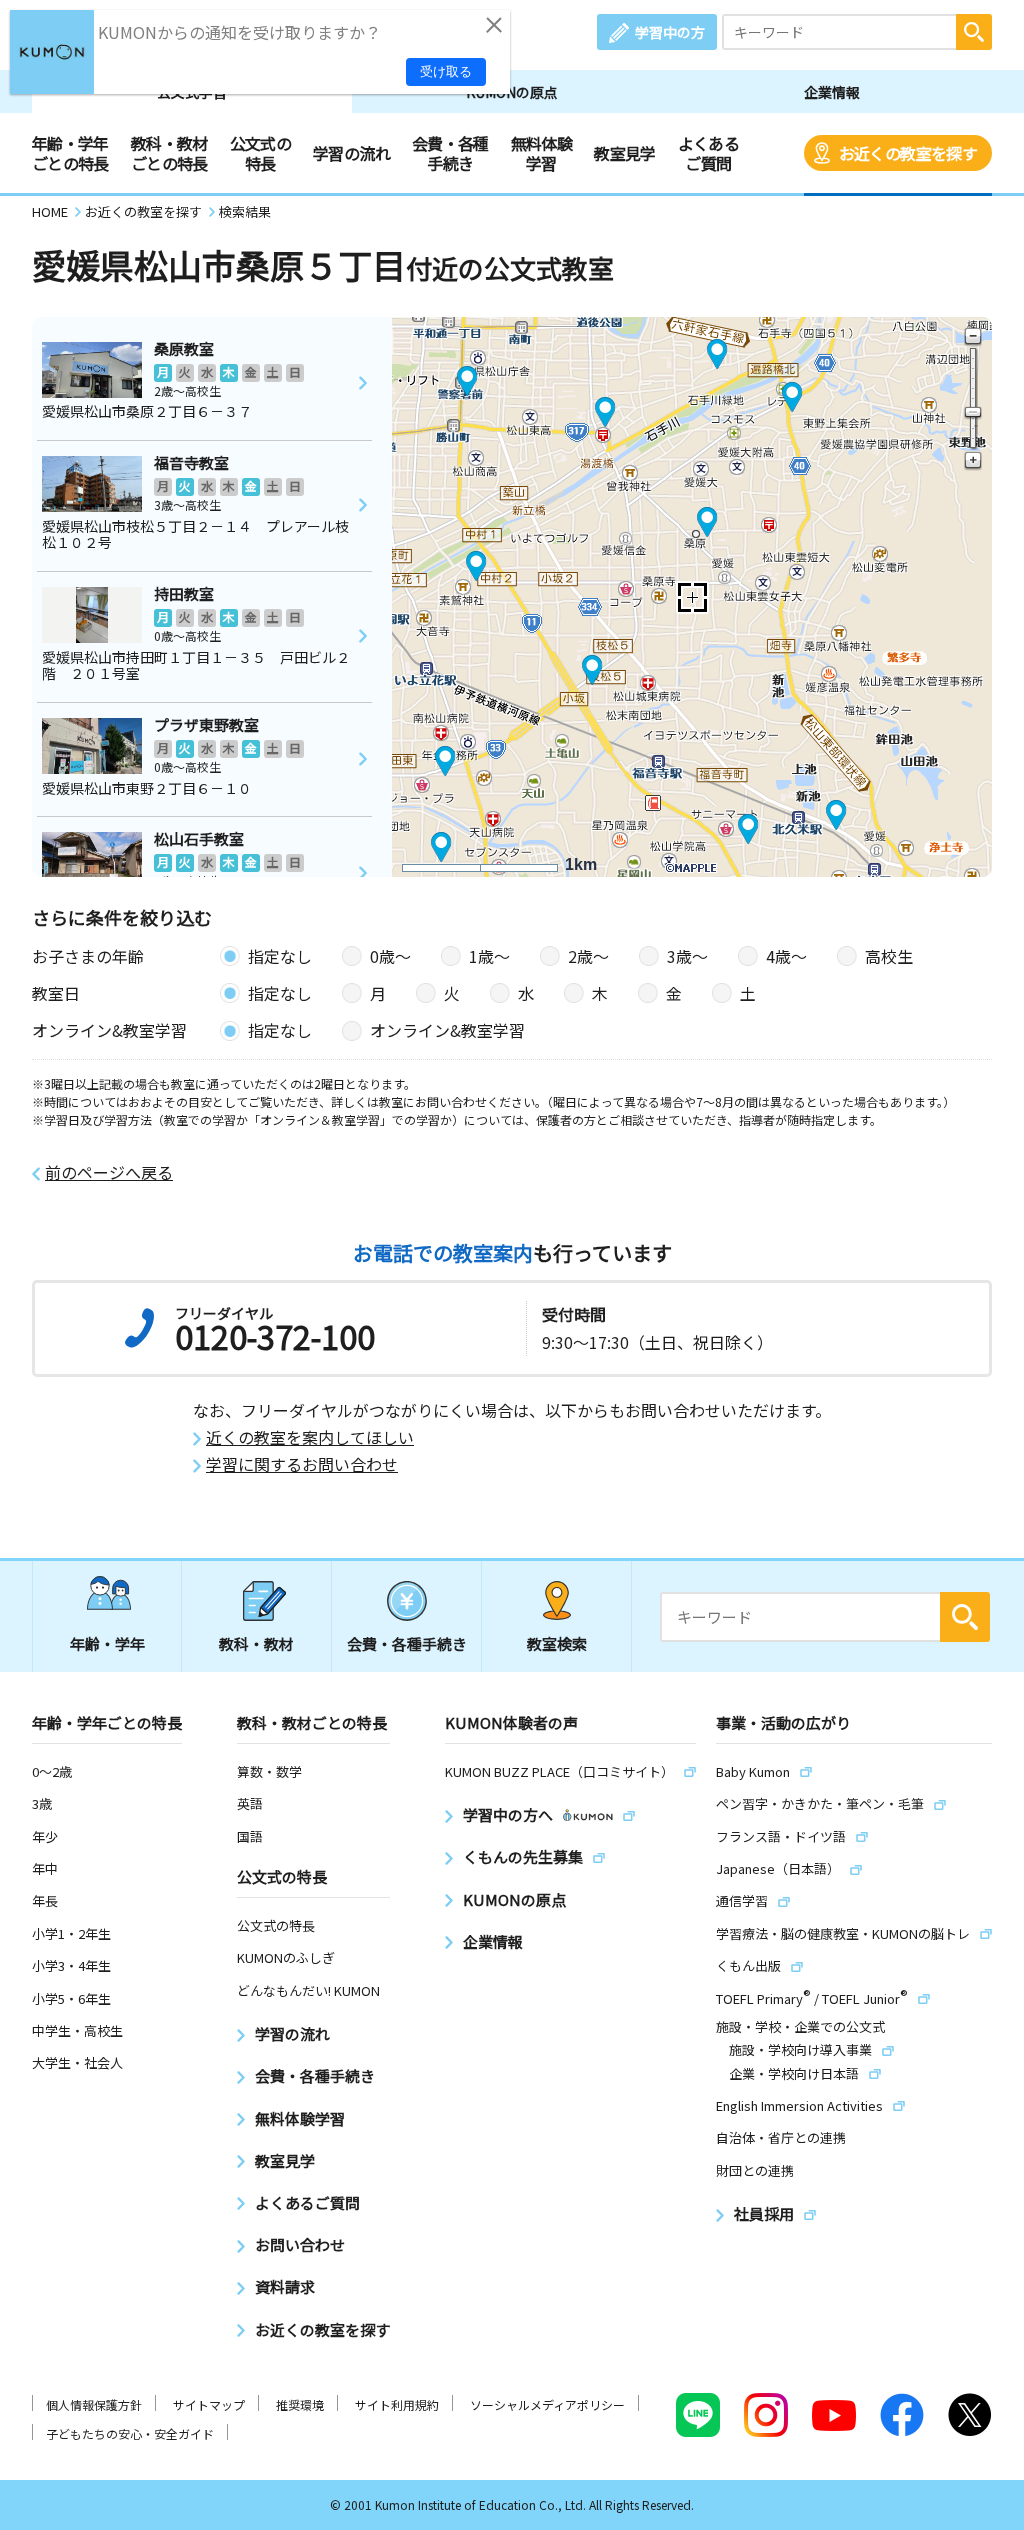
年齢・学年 (107, 1643)
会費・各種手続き (450, 153)
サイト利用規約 (397, 2404)
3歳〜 (687, 956)
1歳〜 (489, 956)
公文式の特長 (260, 153)
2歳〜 (588, 956)
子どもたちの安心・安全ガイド (130, 2433)
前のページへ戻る (109, 1172)
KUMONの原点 (512, 92)
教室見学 (624, 153)
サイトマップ (209, 2404)
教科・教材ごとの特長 (169, 153)
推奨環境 (300, 2404)
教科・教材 (256, 1643)
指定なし (280, 956)
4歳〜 (786, 956)
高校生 (889, 956)
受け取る (446, 71)
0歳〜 (390, 956)
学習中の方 (670, 32)
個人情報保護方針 (94, 2404)
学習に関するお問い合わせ (302, 1464)
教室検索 (557, 1643)
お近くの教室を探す (908, 153)
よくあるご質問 (708, 153)
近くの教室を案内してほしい (310, 1437)
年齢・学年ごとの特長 (70, 153)
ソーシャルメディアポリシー (547, 2404)
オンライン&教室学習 (447, 1030)
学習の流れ (351, 153)
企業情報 (832, 92)
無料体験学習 (541, 153)
